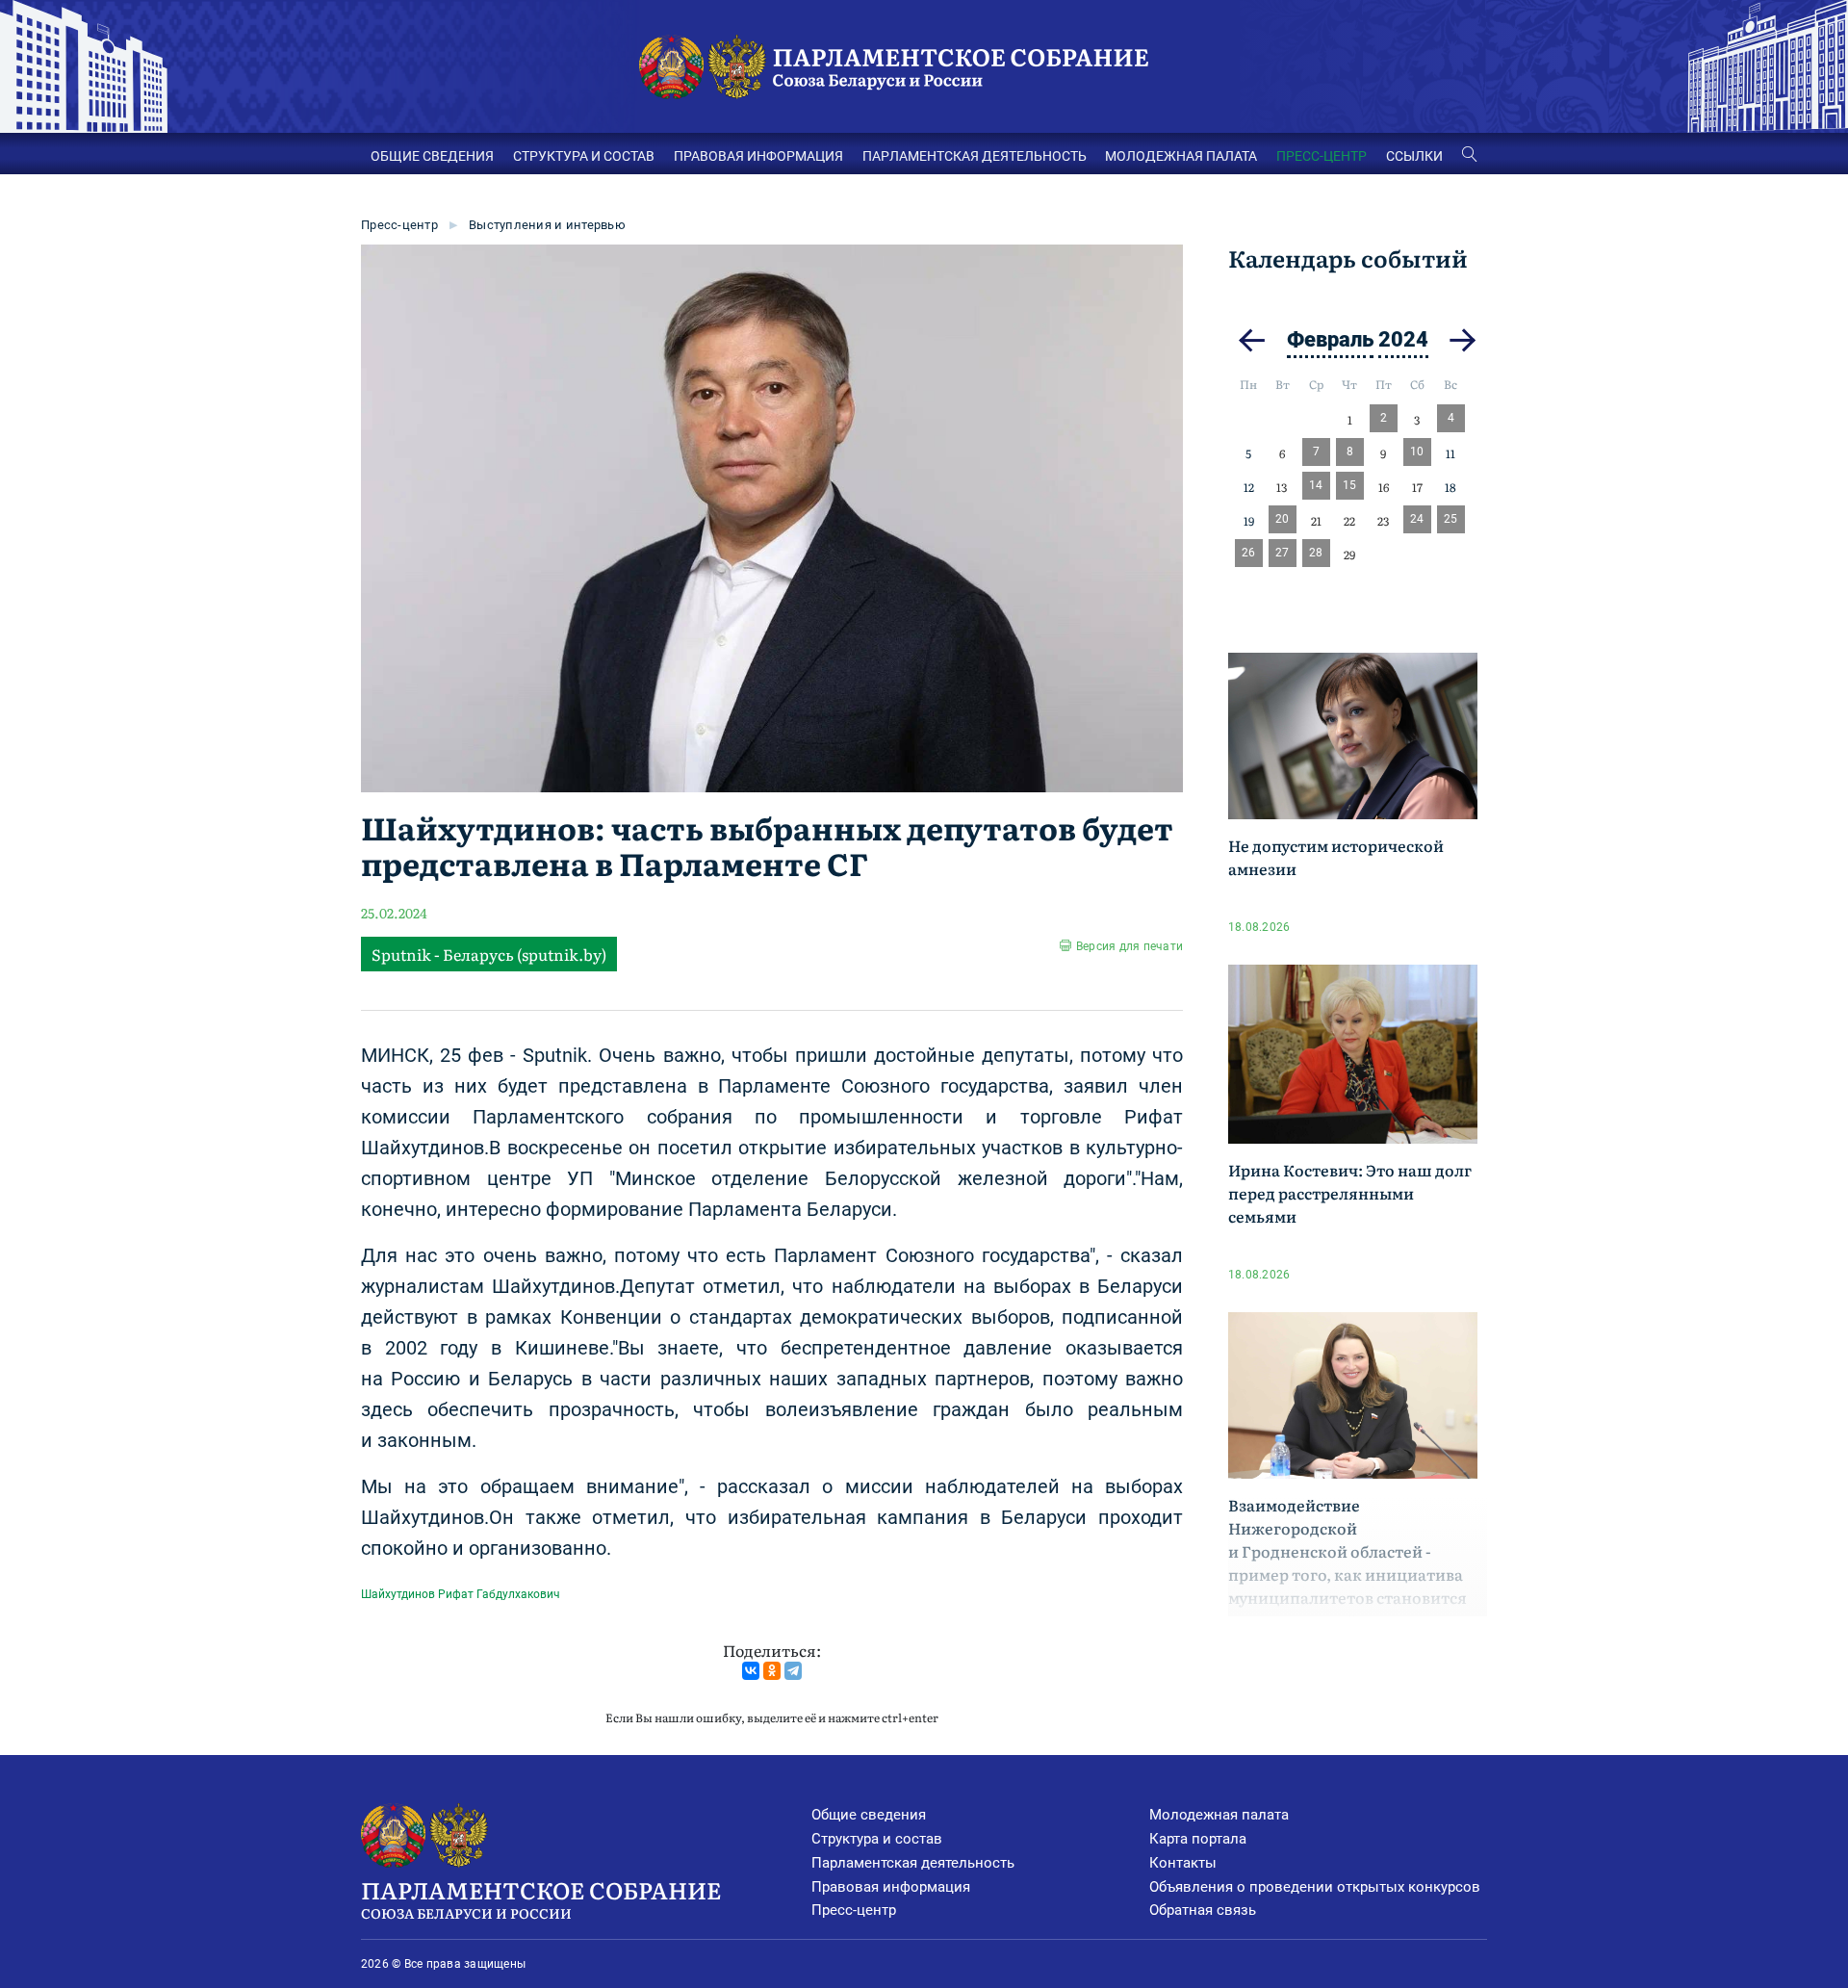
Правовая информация (891, 1887)
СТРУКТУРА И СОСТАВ (584, 156)
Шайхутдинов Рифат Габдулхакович (461, 1594)
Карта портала (1198, 1839)
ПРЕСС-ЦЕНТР (1322, 156)
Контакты (1183, 1863)
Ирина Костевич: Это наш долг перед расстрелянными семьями (1350, 1193)
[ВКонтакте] (751, 1671)
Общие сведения (869, 1815)
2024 (1403, 339)
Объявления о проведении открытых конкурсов (1315, 1887)
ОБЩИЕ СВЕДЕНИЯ (432, 156)
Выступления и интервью (547, 225)
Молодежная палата (1219, 1815)
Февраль (1330, 339)
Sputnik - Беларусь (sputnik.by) (489, 954)
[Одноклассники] (772, 1671)
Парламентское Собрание (541, 1897)
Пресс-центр (399, 225)
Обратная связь (1203, 1910)
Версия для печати (1129, 946)
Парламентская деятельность (913, 1863)
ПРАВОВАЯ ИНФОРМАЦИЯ (758, 156)
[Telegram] (793, 1671)
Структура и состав (877, 1839)
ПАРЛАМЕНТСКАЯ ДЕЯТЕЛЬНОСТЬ (975, 156)
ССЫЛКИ (1414, 156)
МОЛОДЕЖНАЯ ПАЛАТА (1181, 156)
